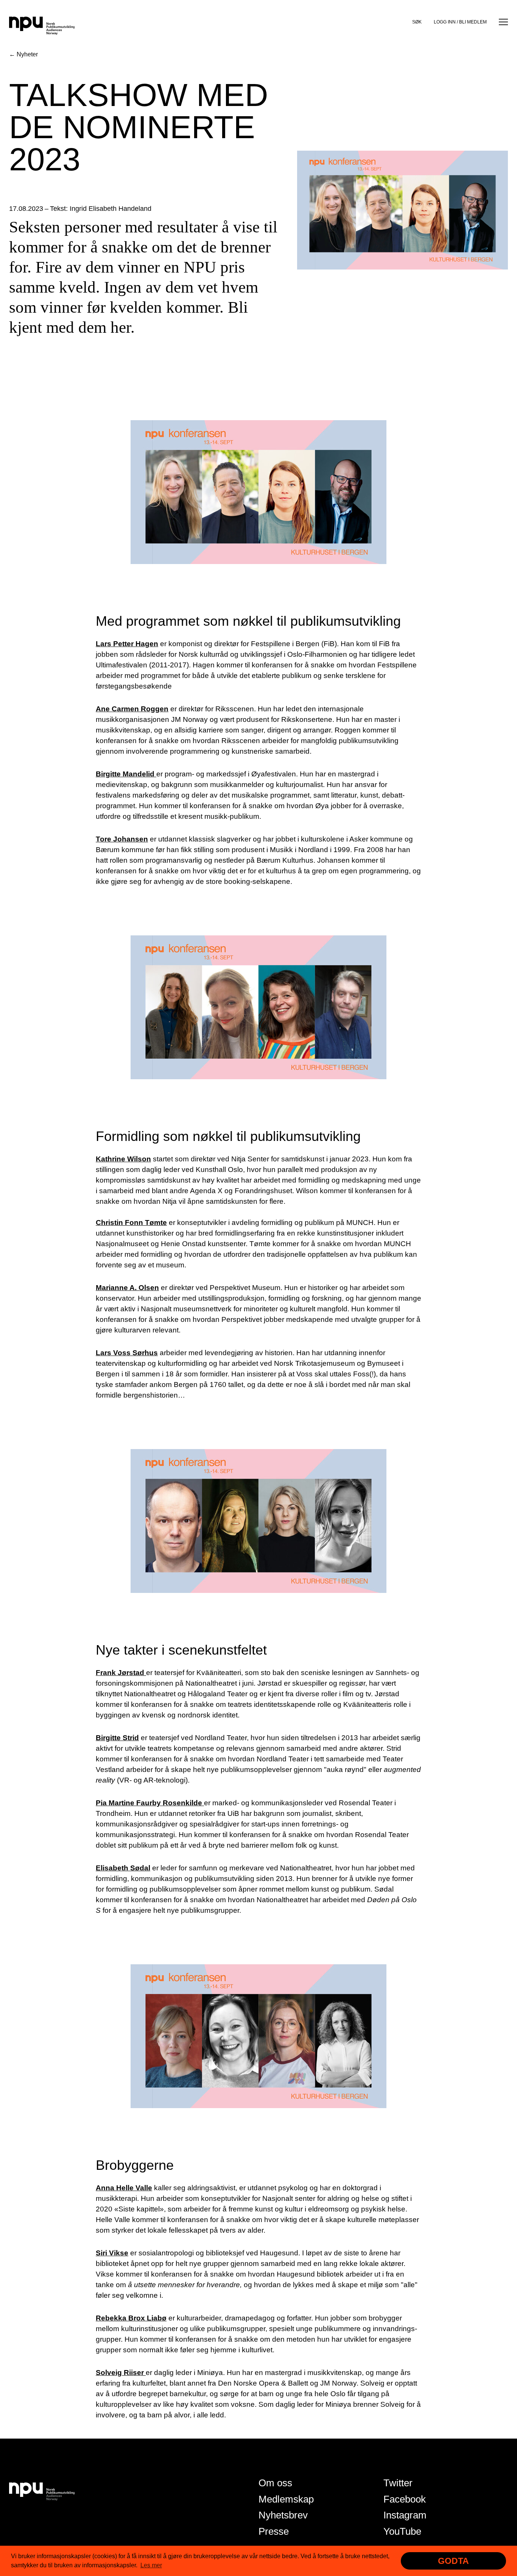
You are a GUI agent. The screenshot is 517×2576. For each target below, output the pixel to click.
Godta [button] (453, 2561)
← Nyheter (23, 54)
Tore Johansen (122, 839)
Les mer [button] (151, 2565)
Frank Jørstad (121, 1673)
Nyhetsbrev (283, 2515)
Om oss (275, 2483)
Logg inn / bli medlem (460, 22)
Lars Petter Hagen (127, 644)
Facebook (405, 2499)
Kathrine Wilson (123, 1159)
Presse (274, 2531)
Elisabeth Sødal (123, 1868)
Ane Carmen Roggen (132, 709)
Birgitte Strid (117, 1738)
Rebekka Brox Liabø (131, 2318)
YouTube (402, 2531)
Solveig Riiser (121, 2373)
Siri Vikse (112, 2253)
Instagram (405, 2515)
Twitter (398, 2483)
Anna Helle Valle (124, 2188)
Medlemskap (286, 2499)
